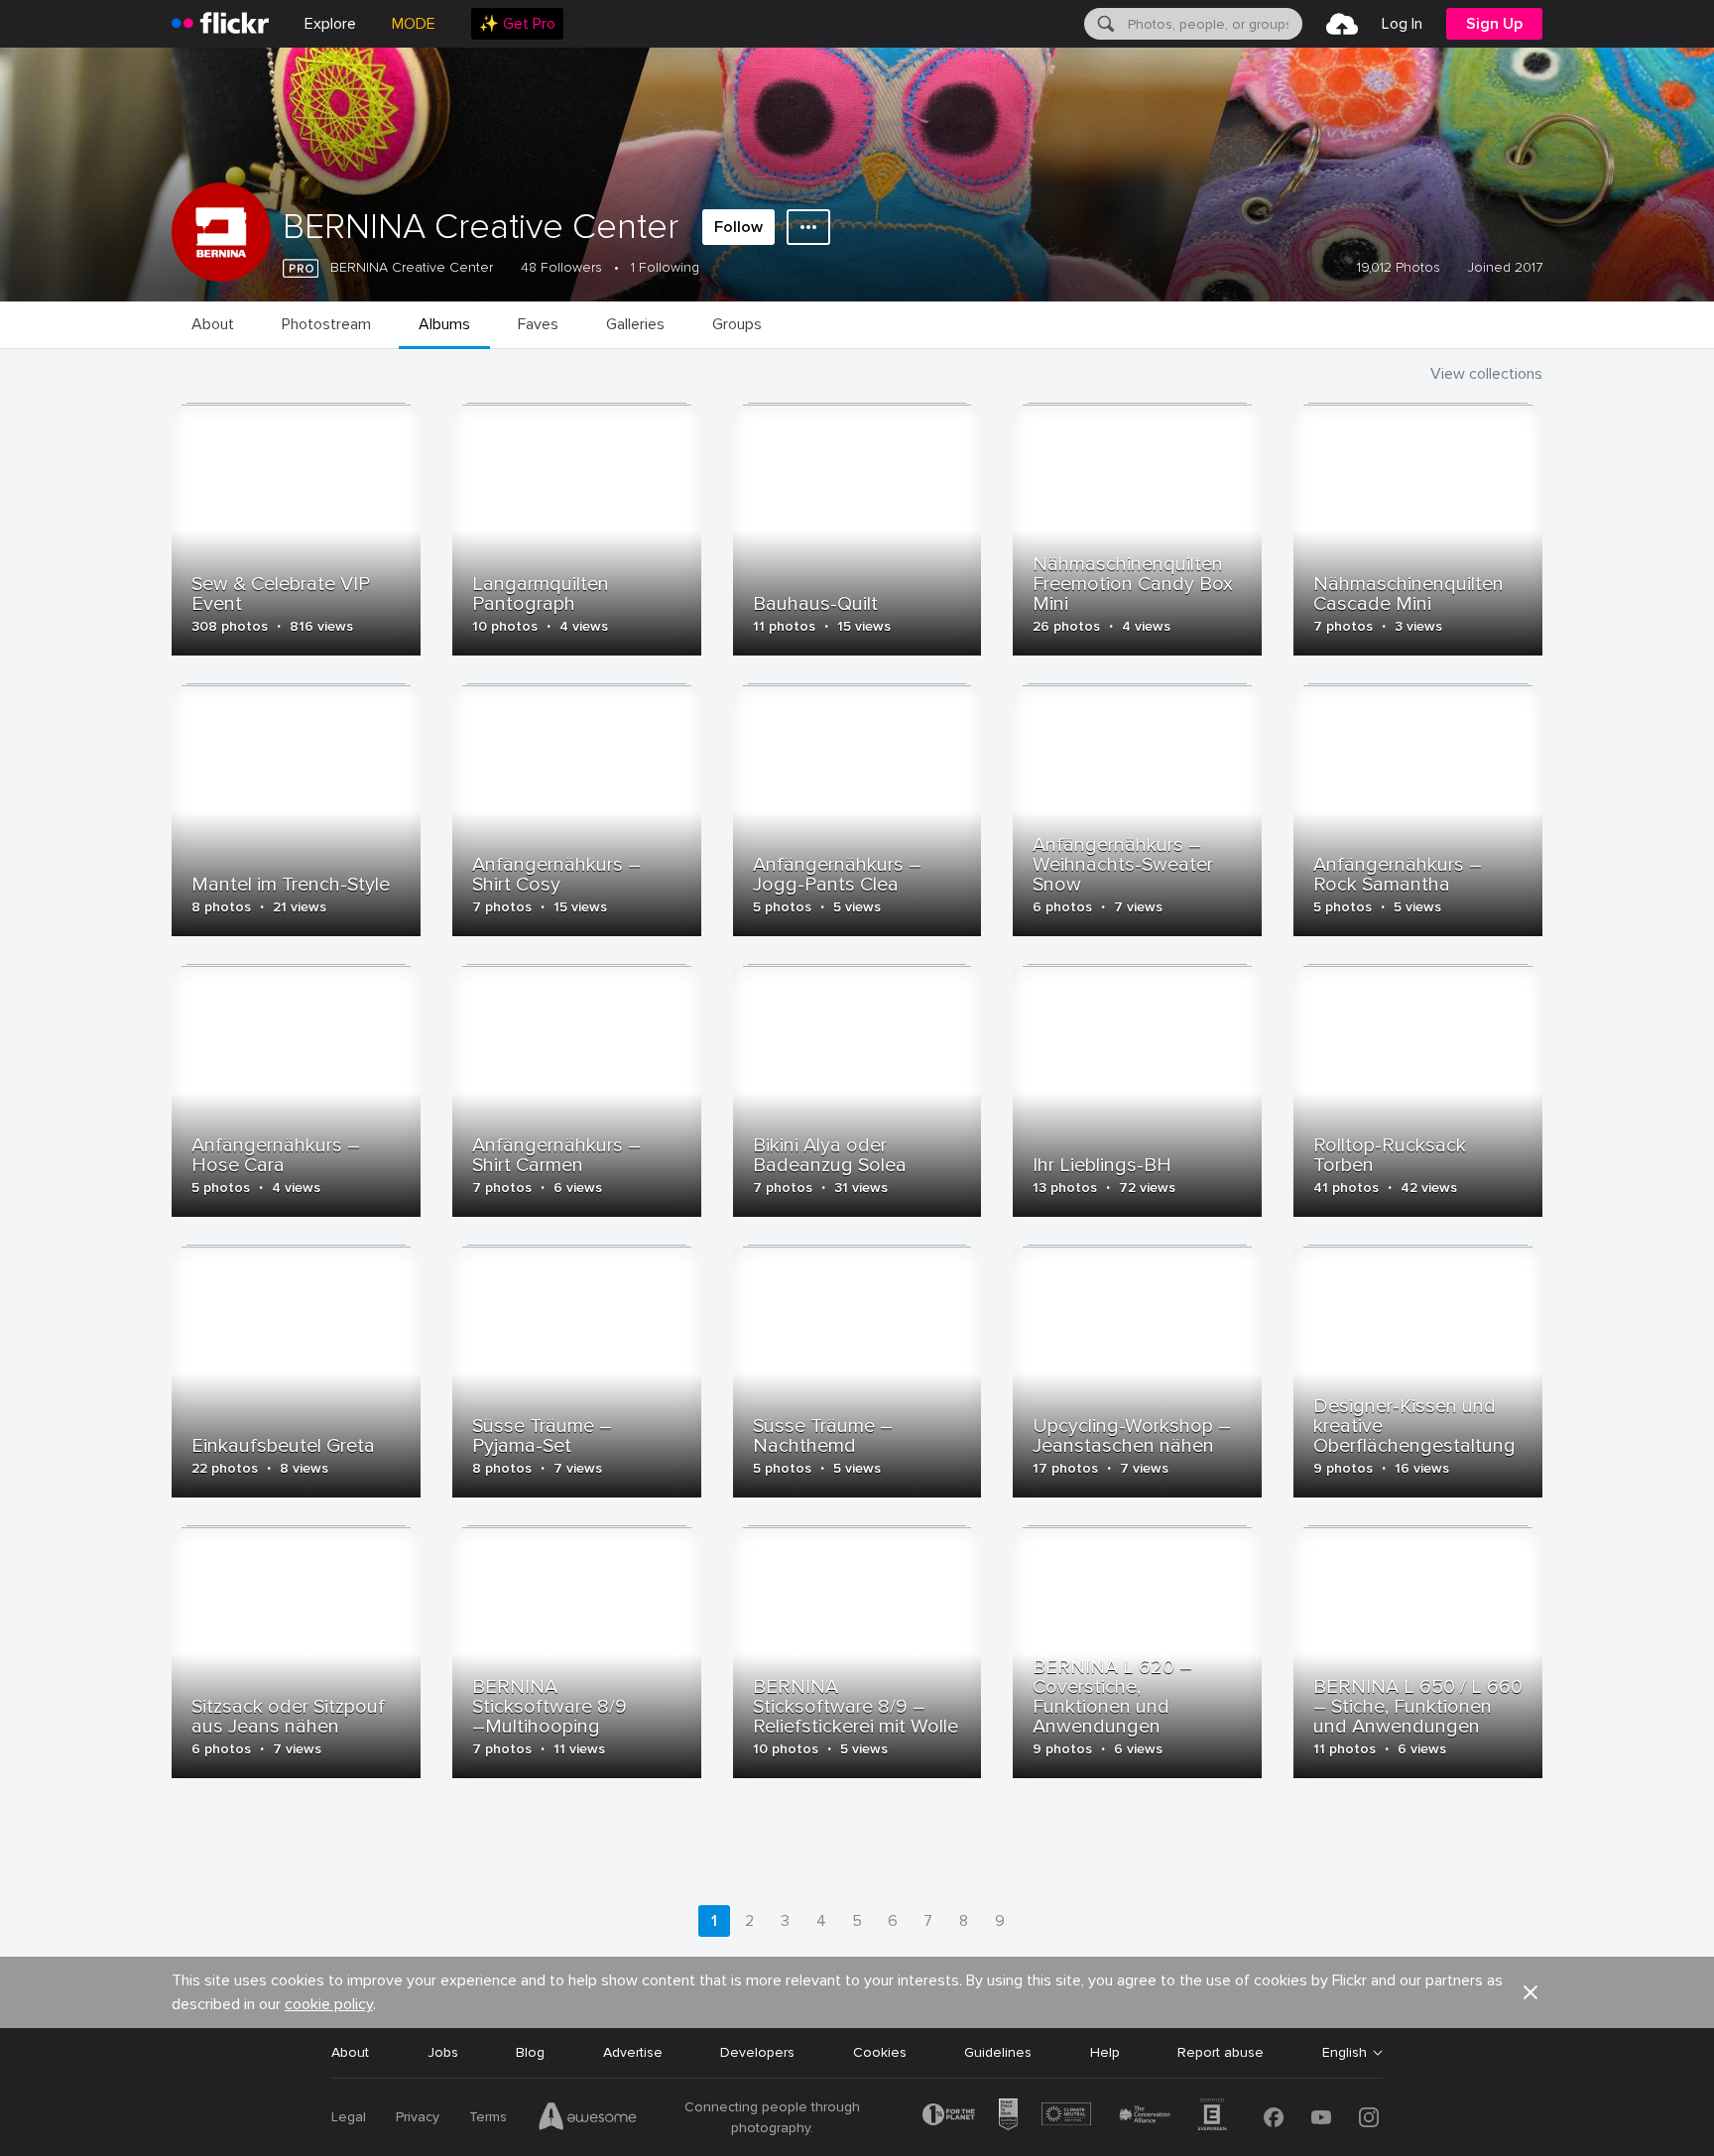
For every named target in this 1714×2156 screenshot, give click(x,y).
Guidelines (998, 2052)
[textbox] (1213, 24)
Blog (530, 2052)
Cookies (880, 2052)
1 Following (665, 267)
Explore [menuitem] (330, 24)
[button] (1530, 1992)
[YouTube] (1321, 2117)
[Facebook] (1274, 2117)
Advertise (633, 2052)
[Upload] (1342, 24)
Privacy (418, 2117)
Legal (349, 2117)
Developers (757, 2052)
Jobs (443, 2052)
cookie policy (329, 2004)
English (1345, 2053)
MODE (414, 24)
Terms (488, 2117)
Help (1105, 2052)
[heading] (220, 24)
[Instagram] (1369, 2117)
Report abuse (1221, 2052)
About (350, 2052)
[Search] (1104, 24)
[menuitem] (517, 24)
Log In (1402, 24)
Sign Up (1494, 24)
